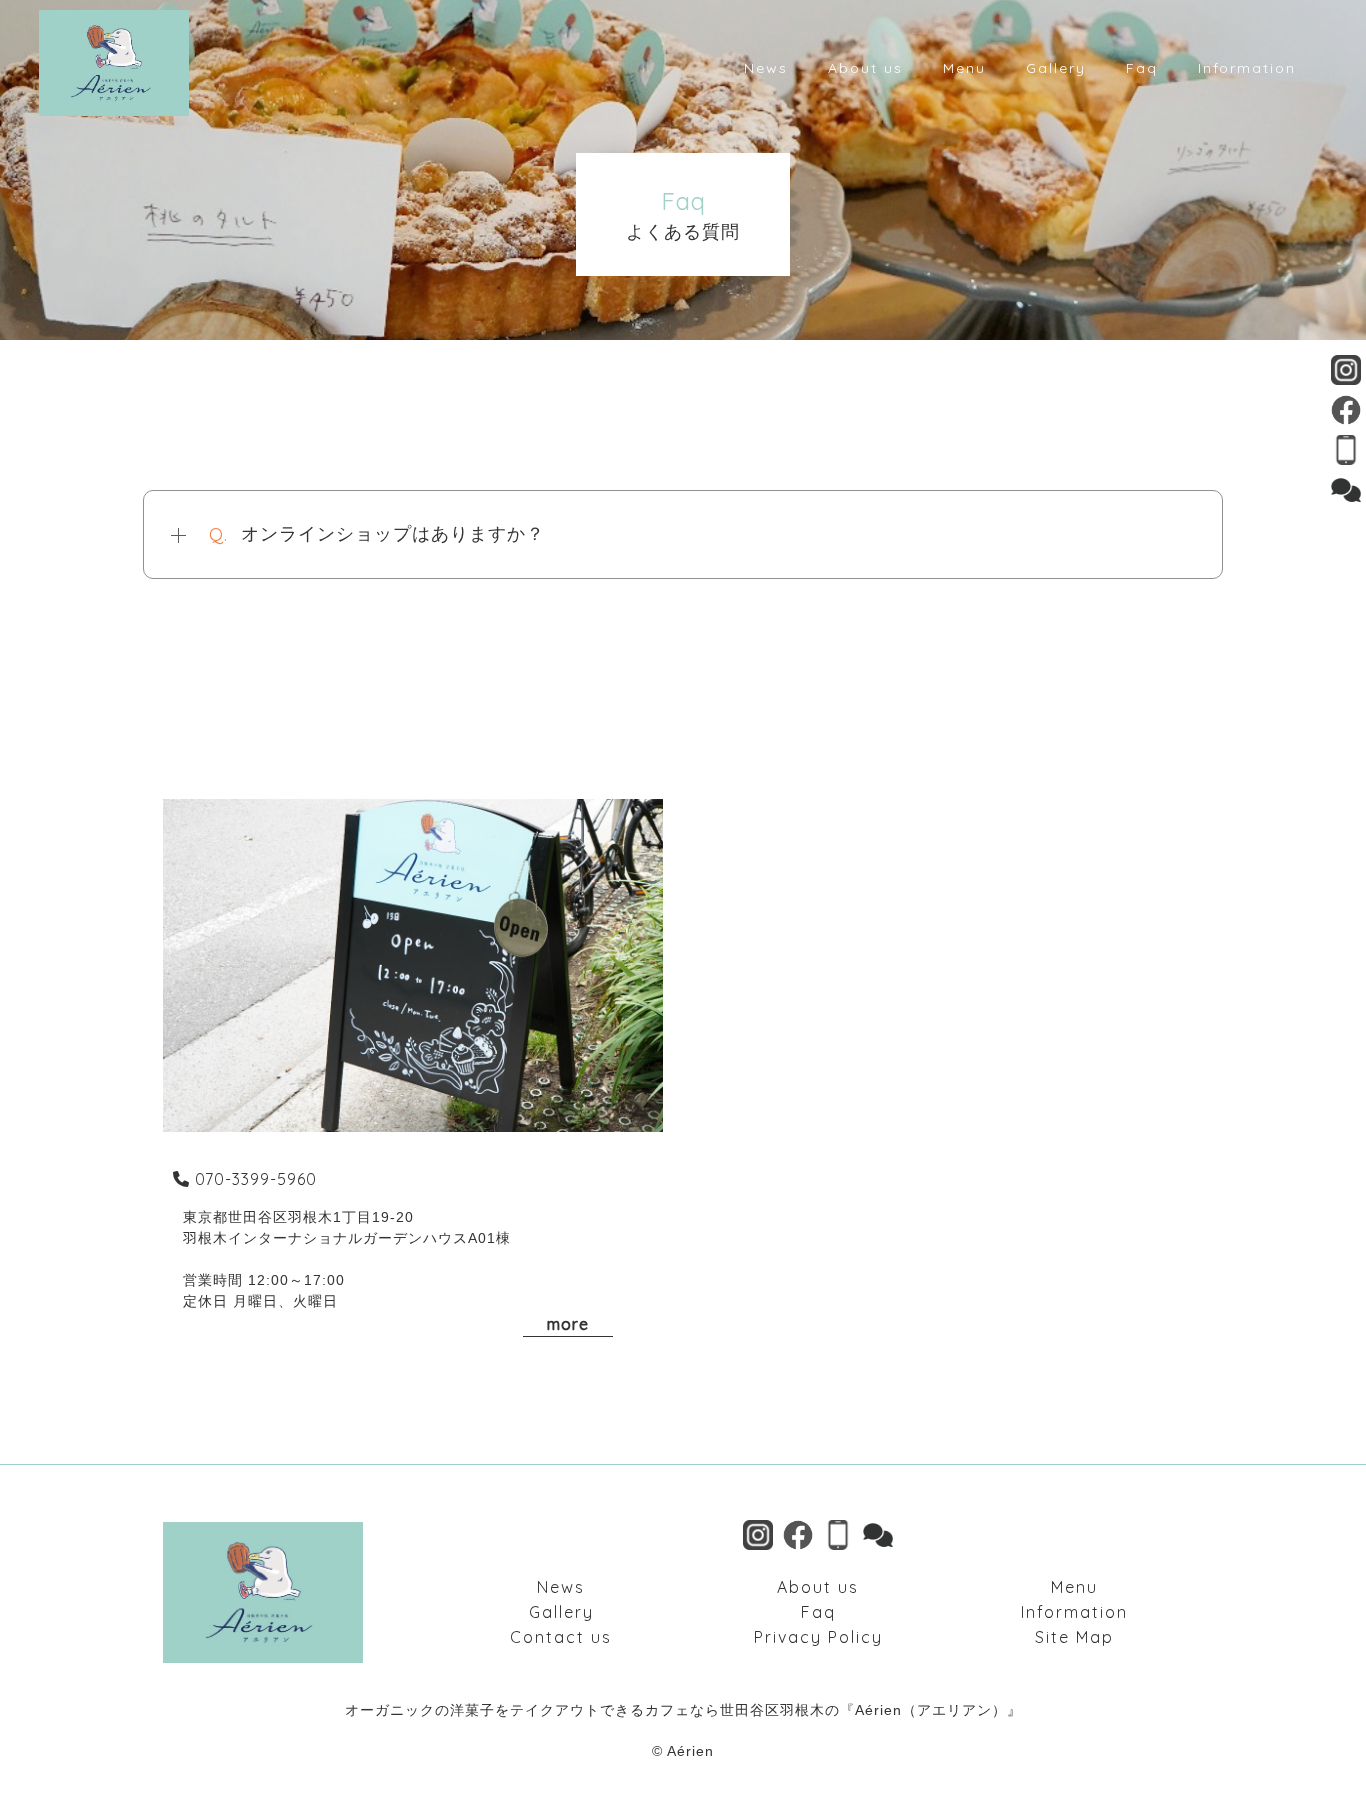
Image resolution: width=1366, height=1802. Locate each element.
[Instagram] (1346, 372)
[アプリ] (1346, 452)
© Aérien (683, 1751)
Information (1074, 1612)
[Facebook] (1346, 412)
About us (818, 1587)
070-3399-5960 (256, 1179)
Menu (1074, 1587)
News (561, 1587)
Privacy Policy (818, 1637)
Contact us (561, 1637)
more (568, 1324)
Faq (818, 1612)
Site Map (1074, 1637)
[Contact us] (1346, 492)
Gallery (561, 1612)
